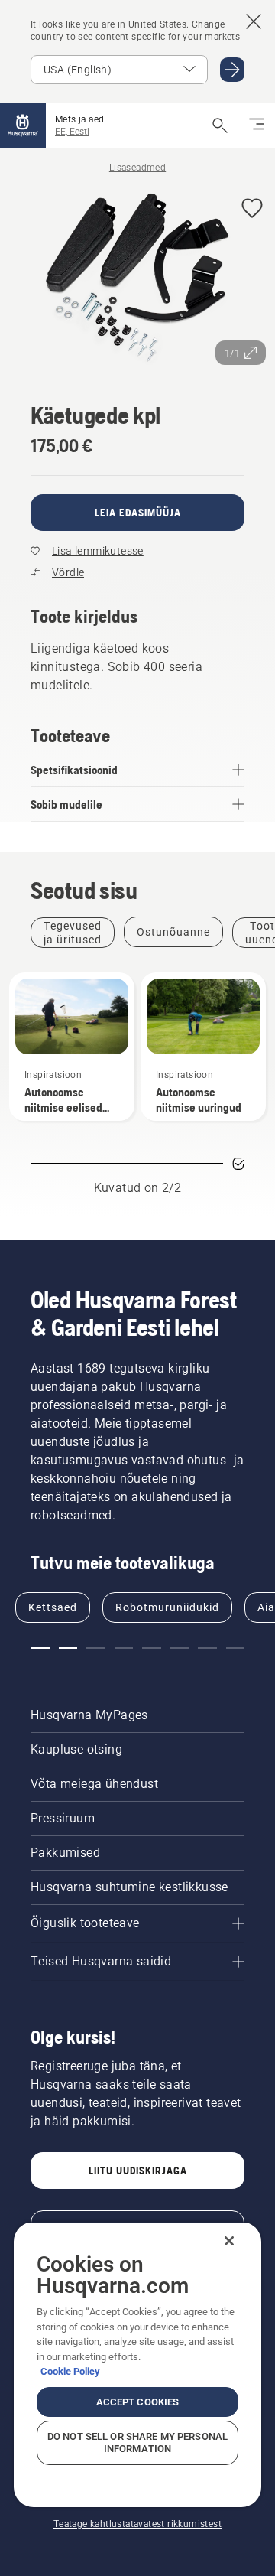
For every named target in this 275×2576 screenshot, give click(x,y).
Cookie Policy (70, 2371)
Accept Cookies (138, 2402)
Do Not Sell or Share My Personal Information (137, 2442)
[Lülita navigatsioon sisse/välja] (257, 125)
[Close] (229, 2241)
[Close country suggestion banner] (254, 21)
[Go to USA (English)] (232, 70)
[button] (252, 209)
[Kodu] (23, 125)
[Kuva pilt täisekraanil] (137, 280)
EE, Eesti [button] (72, 132)
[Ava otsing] (220, 125)
